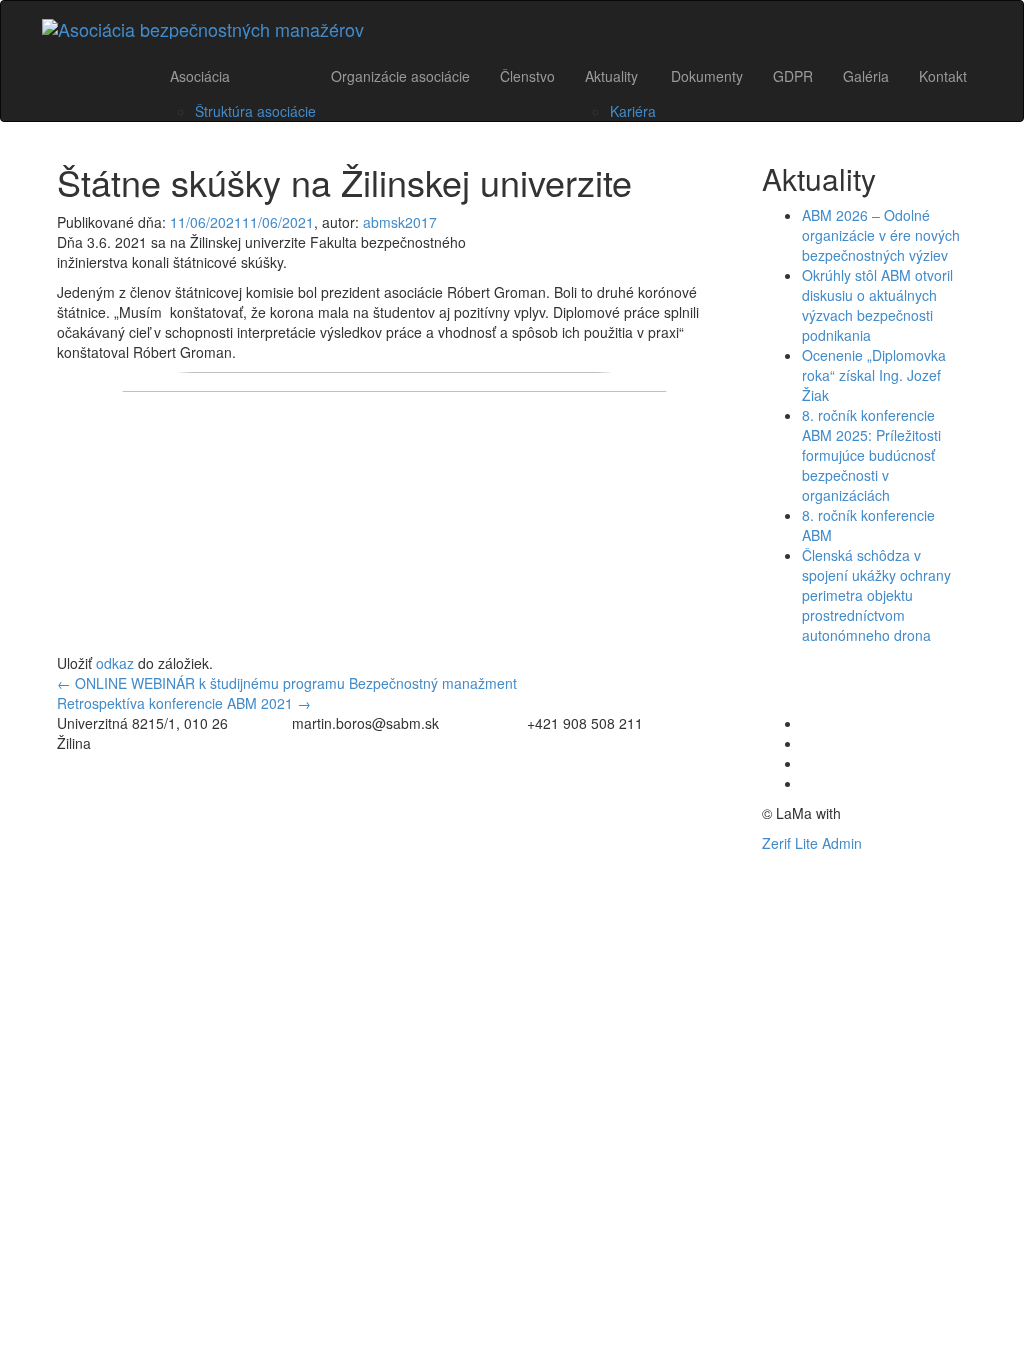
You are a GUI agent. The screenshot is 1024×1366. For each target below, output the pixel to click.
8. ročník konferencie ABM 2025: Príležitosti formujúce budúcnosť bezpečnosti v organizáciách (871, 455)
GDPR (793, 76)
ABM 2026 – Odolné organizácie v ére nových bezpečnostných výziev (881, 235)
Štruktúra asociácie (255, 111)
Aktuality (611, 76)
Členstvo (527, 76)
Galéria (866, 76)
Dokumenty (707, 76)
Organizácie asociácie (400, 76)
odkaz (115, 663)
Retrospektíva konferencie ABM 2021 (184, 703)
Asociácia (200, 76)
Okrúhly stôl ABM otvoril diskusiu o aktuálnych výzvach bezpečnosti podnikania (877, 305)
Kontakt (943, 76)
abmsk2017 (400, 222)
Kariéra (633, 111)
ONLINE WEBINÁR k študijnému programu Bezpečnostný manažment (287, 683)
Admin (842, 843)
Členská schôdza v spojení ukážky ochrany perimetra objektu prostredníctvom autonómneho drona (876, 595)
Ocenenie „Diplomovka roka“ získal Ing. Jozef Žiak (874, 375)
